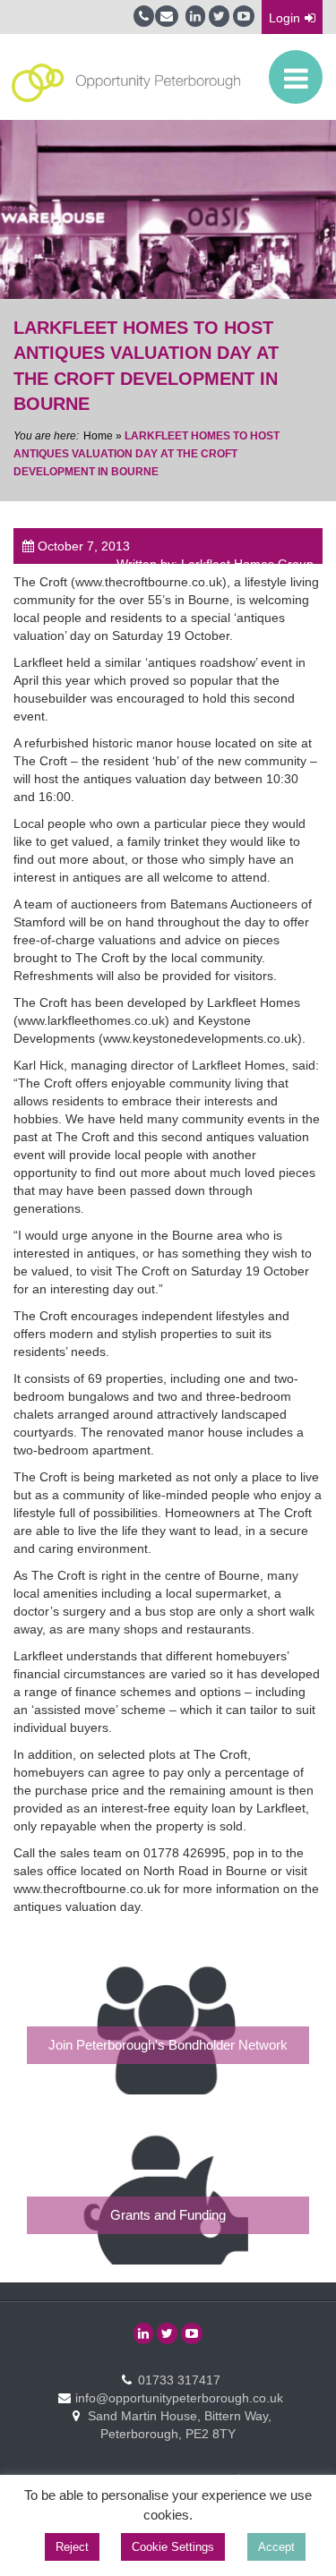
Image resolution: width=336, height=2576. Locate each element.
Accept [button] (276, 2547)
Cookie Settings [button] (173, 2547)
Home (98, 436)
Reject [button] (72, 2547)
